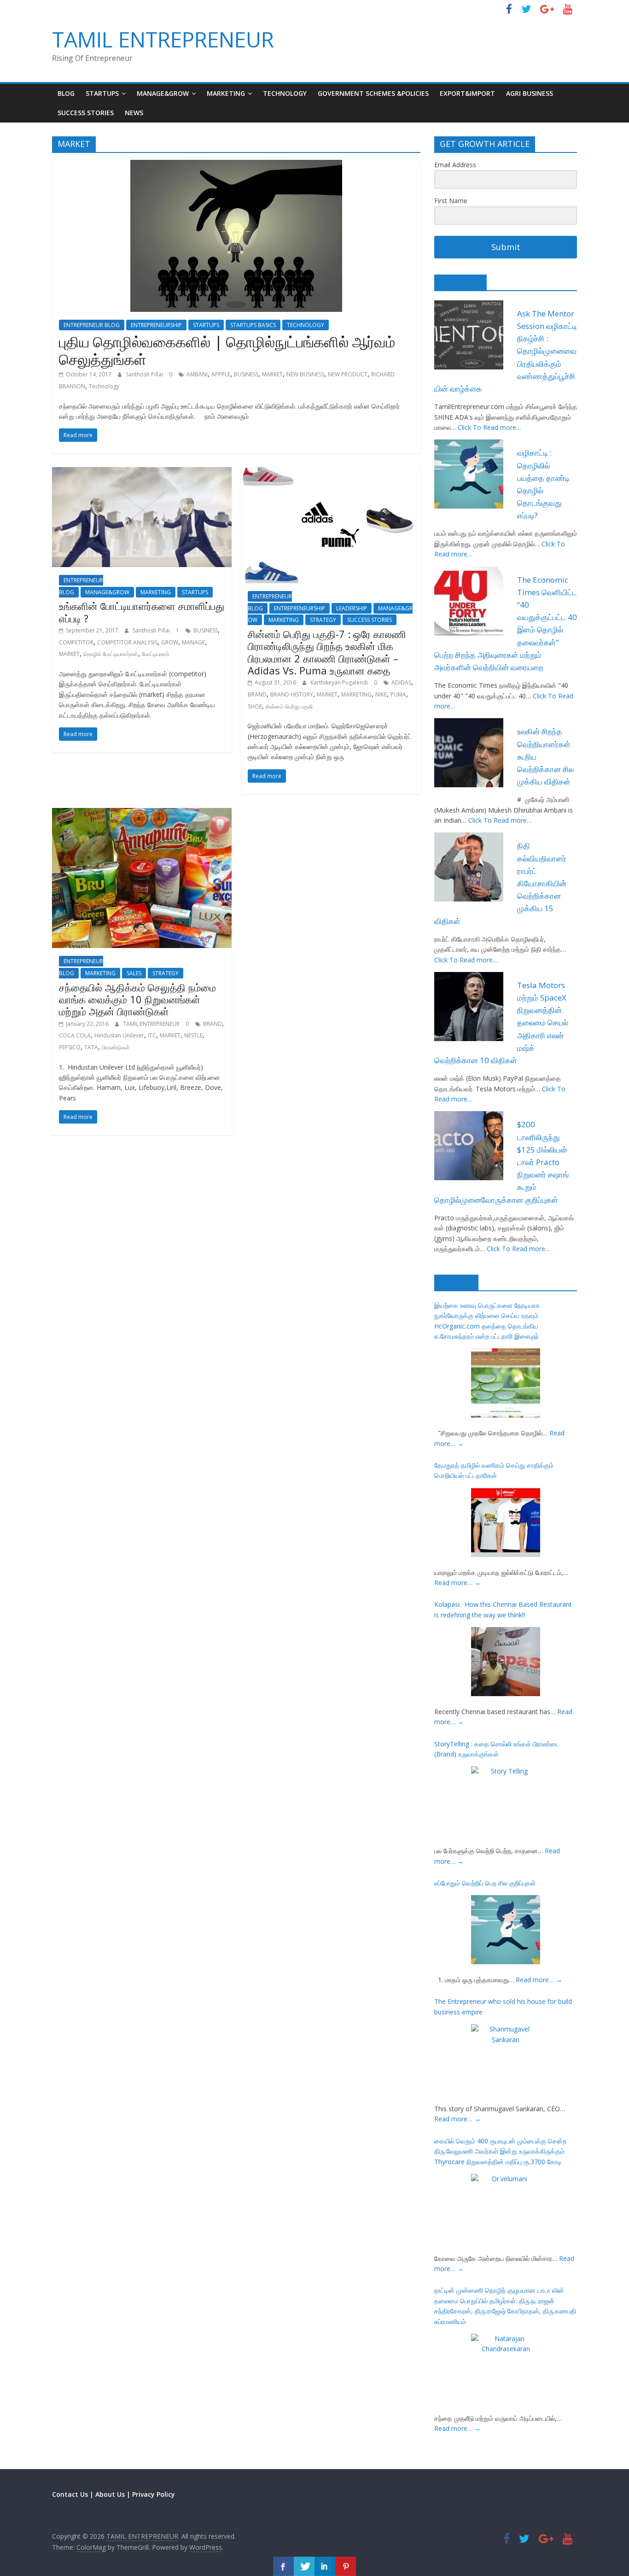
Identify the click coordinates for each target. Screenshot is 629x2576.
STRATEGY (323, 620)
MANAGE (193, 642)
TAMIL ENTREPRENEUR (163, 39)
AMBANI (197, 374)
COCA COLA (75, 1035)
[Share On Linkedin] (325, 2566)
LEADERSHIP (352, 608)
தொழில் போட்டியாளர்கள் (111, 654)
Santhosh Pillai (145, 374)
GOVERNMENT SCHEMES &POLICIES (373, 93)
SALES (134, 973)
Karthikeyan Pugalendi (340, 682)
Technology (104, 386)
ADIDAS (401, 682)
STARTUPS (102, 93)
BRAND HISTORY (292, 694)
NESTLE (193, 1035)
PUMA (398, 694)
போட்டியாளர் (155, 654)
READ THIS (460, 282)
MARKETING (226, 93)
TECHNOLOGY (285, 93)
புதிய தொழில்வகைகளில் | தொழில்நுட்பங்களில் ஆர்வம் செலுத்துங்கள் (227, 350)
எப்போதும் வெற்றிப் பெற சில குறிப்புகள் (485, 1883)
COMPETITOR (76, 642)
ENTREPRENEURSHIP (156, 325)
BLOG (66, 93)
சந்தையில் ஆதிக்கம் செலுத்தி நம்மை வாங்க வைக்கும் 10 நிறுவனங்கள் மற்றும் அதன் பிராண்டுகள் (137, 999)
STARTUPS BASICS (253, 325)
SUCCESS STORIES (86, 113)
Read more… (457, 1583)
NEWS (134, 113)
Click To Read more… (489, 427)
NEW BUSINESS (305, 374)
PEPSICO (70, 1047)
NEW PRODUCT (348, 374)
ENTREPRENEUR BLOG (92, 325)
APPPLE (221, 374)
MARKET (272, 374)
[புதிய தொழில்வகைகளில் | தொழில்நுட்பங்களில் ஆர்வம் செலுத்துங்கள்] (236, 165)
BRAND (257, 694)
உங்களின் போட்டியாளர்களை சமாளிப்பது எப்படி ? (142, 612)
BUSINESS (246, 374)
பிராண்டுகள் (116, 1047)
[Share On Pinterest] (346, 2566)
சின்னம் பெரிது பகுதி (289, 706)
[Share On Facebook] (283, 2566)
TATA (91, 1047)
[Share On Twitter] (304, 2566)
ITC (152, 1035)
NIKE (381, 694)
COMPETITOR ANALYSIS (127, 642)
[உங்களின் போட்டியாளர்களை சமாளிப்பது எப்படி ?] (142, 473)
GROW (170, 642)
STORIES (456, 1282)
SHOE (255, 706)
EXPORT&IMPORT (467, 93)
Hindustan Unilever (119, 1035)
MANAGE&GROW (163, 93)
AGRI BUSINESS (530, 93)
